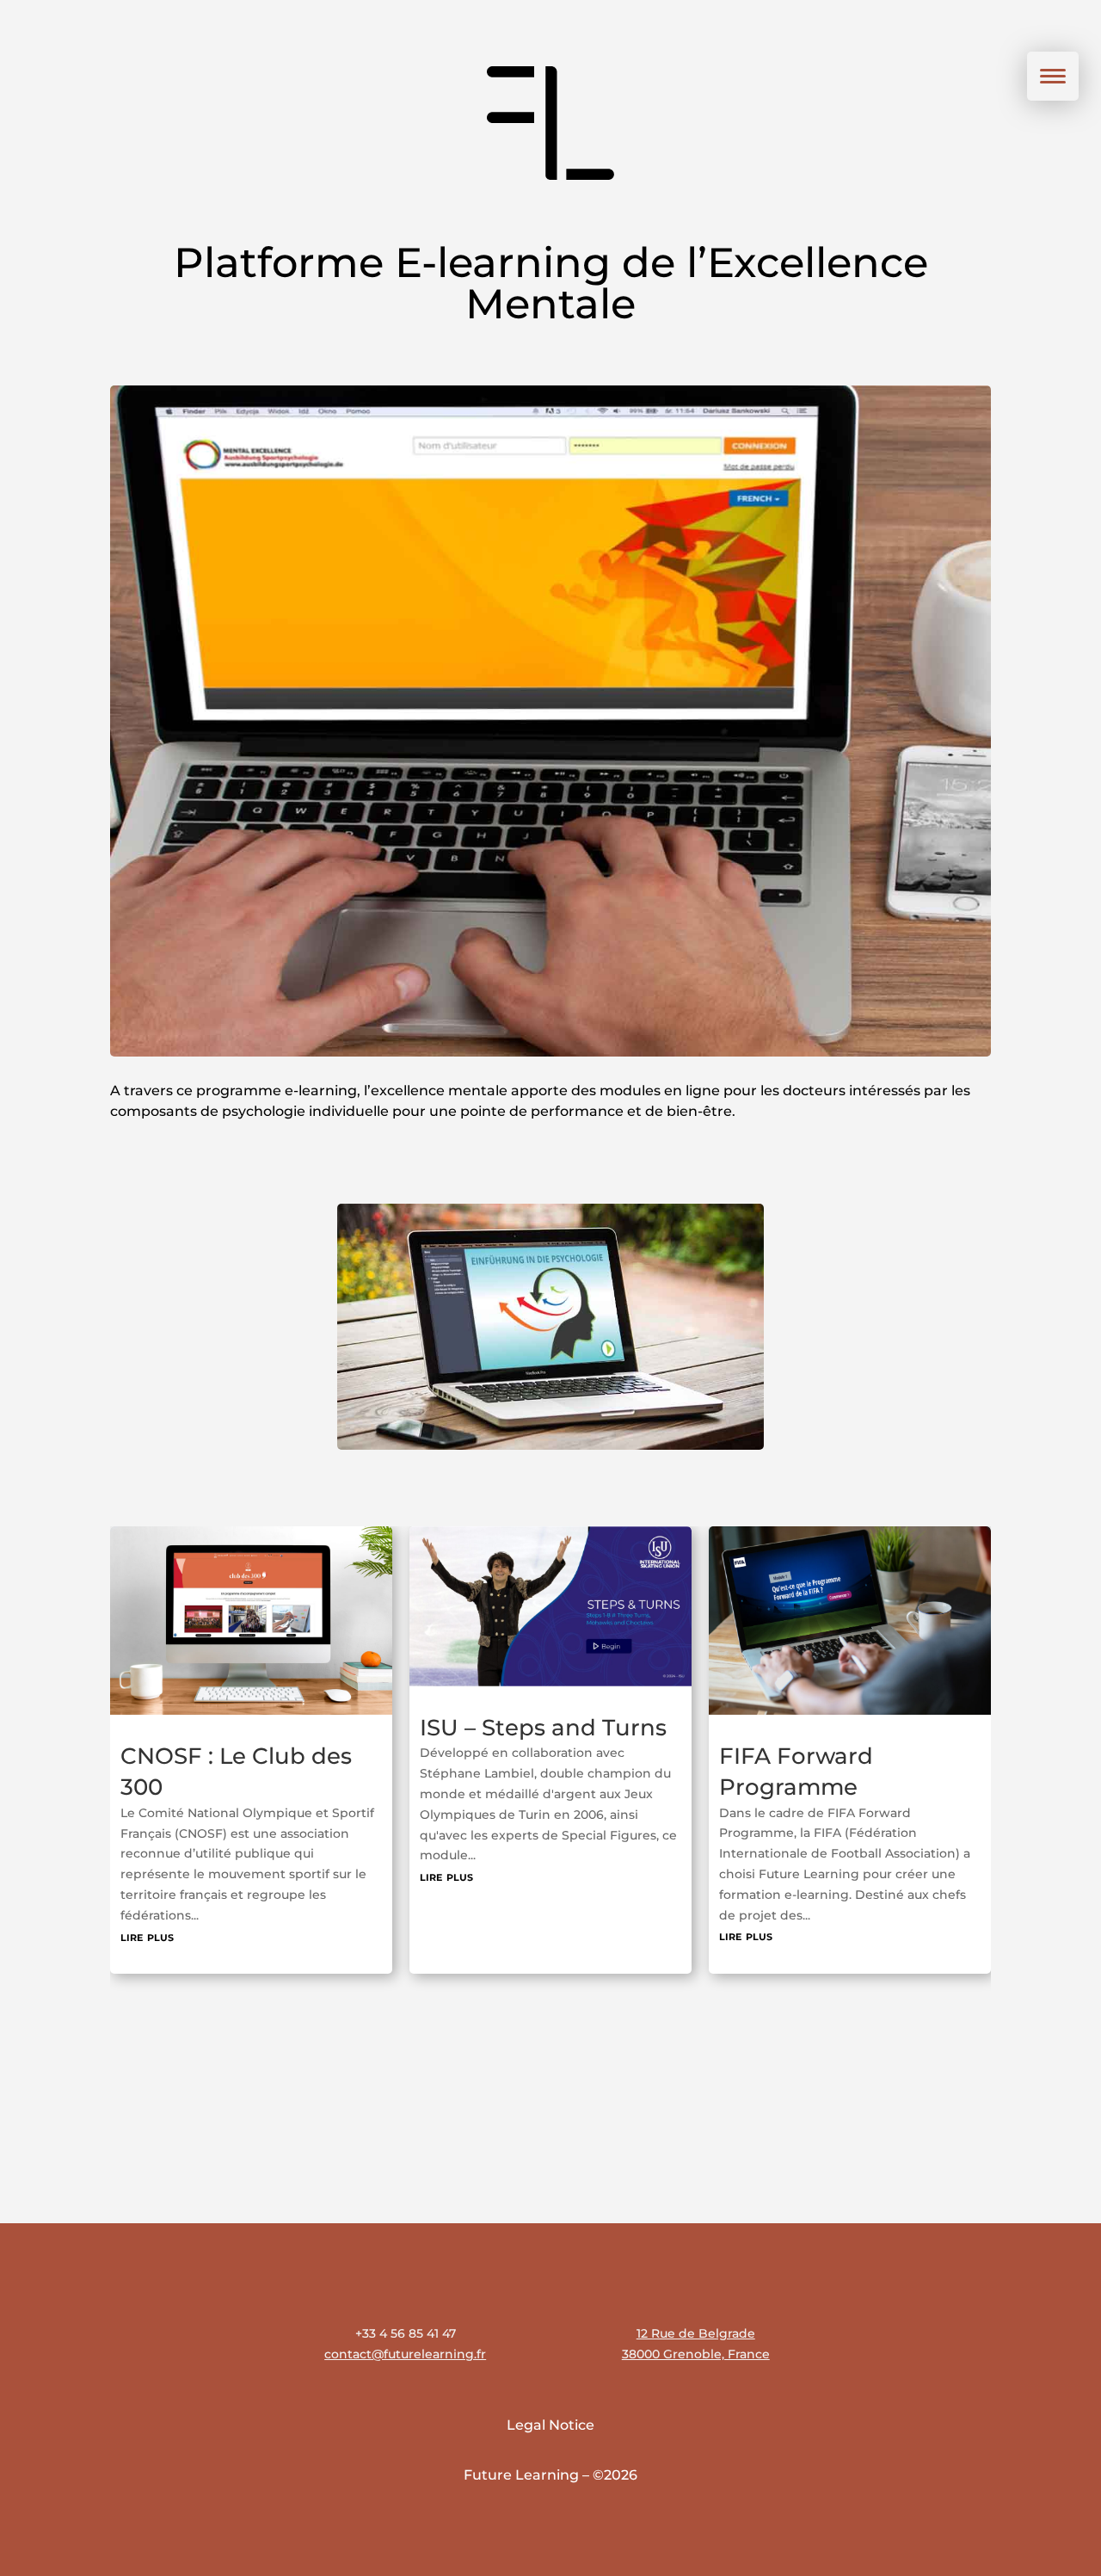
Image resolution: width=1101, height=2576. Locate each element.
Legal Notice (550, 2425)
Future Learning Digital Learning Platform (812, 1787)
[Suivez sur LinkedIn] (958, 2314)
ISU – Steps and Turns (244, 1728)
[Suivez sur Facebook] (1013, 2314)
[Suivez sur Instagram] (903, 2314)
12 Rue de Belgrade (696, 2333)
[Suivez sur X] (1068, 2314)
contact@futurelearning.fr (405, 2354)
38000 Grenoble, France (696, 2354)
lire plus (147, 1876)
